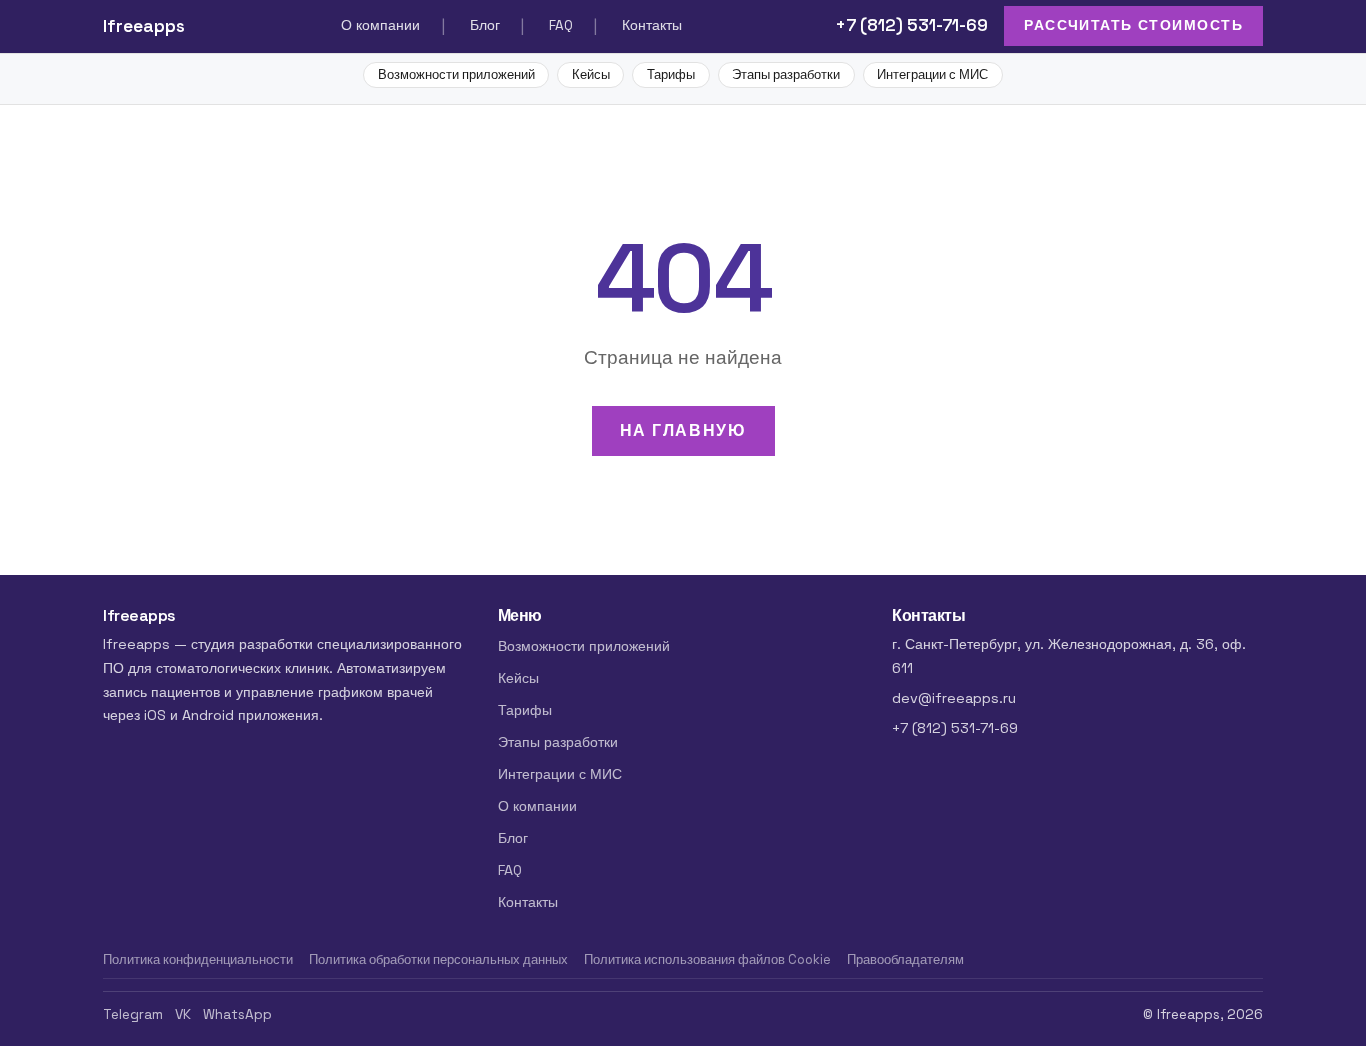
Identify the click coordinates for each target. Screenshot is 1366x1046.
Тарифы (671, 74)
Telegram (133, 1014)
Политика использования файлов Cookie (707, 959)
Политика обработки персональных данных (438, 959)
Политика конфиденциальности (198, 959)
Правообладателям (905, 959)
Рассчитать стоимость (1133, 25)
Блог (485, 25)
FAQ (561, 25)
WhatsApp (237, 1014)
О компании (380, 25)
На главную (683, 430)
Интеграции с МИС (932, 74)
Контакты (652, 25)
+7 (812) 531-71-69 (911, 25)
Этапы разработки (786, 74)
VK (183, 1014)
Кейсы (591, 74)
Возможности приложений (456, 74)
